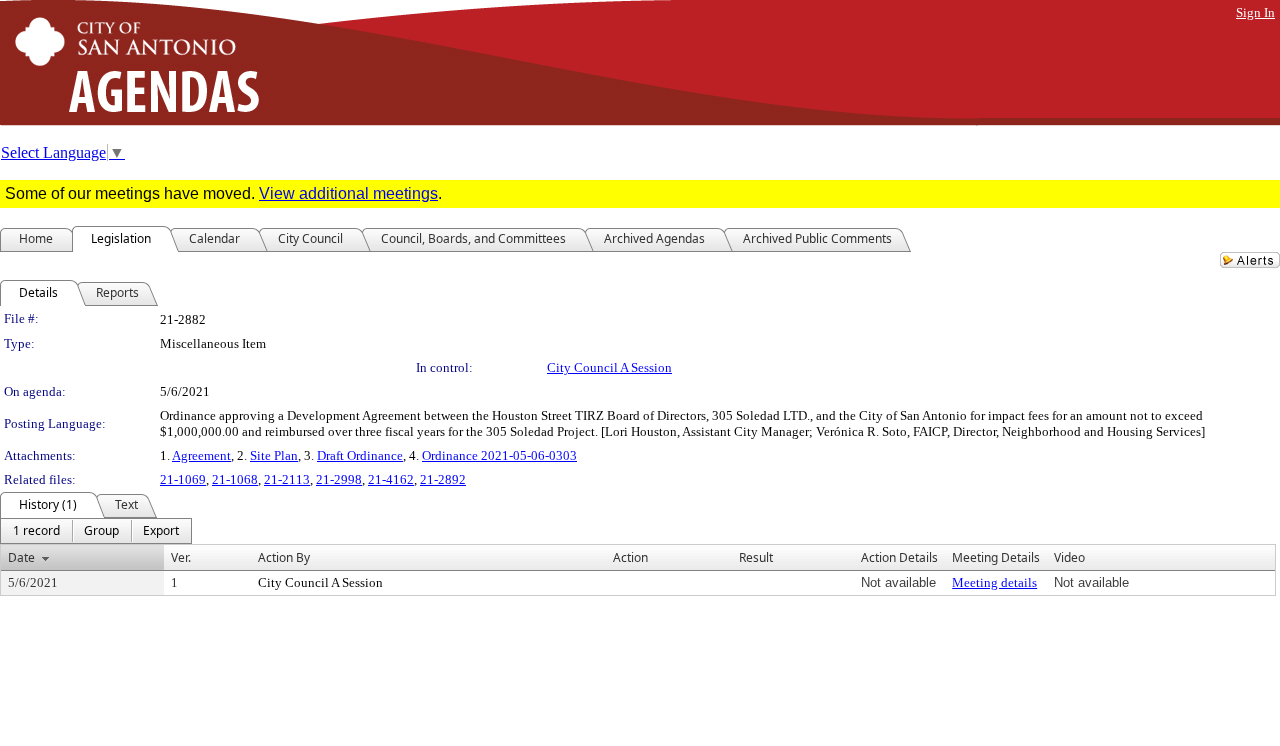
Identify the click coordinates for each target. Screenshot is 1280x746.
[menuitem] (36, 531)
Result (756, 557)
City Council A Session (609, 367)
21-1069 (183, 479)
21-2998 (339, 479)
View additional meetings (348, 193)
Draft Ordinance (360, 455)
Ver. (181, 557)
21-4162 (391, 479)
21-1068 (235, 479)
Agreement (201, 455)
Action (630, 557)
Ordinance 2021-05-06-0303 (499, 455)
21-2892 (443, 479)
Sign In (1255, 12)
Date (21, 557)
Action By (284, 557)
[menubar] (96, 531)
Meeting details (994, 582)
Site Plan (274, 455)
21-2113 (287, 479)
